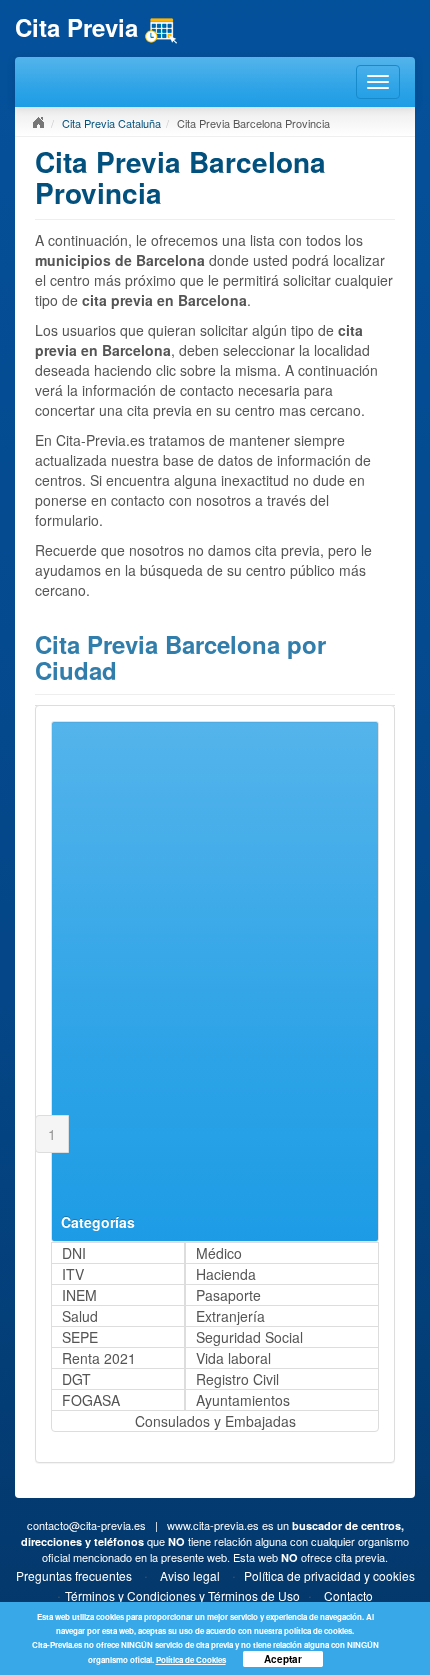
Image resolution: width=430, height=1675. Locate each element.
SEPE (80, 1337)
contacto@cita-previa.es (86, 1525)
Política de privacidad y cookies (329, 1575)
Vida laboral (233, 1358)
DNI (74, 1253)
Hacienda (226, 1274)
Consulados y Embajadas (215, 1421)
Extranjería (230, 1316)
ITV (73, 1274)
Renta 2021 (99, 1358)
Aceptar (283, 1659)
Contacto (348, 1595)
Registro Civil (237, 1379)
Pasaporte (228, 1295)
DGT (76, 1379)
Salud (80, 1316)
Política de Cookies (191, 1659)
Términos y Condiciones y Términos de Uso (182, 1595)
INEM (79, 1295)
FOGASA (91, 1400)
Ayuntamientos (243, 1400)
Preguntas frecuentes (74, 1575)
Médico (219, 1253)
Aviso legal (190, 1575)
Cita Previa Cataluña (111, 123)
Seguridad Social (249, 1337)
